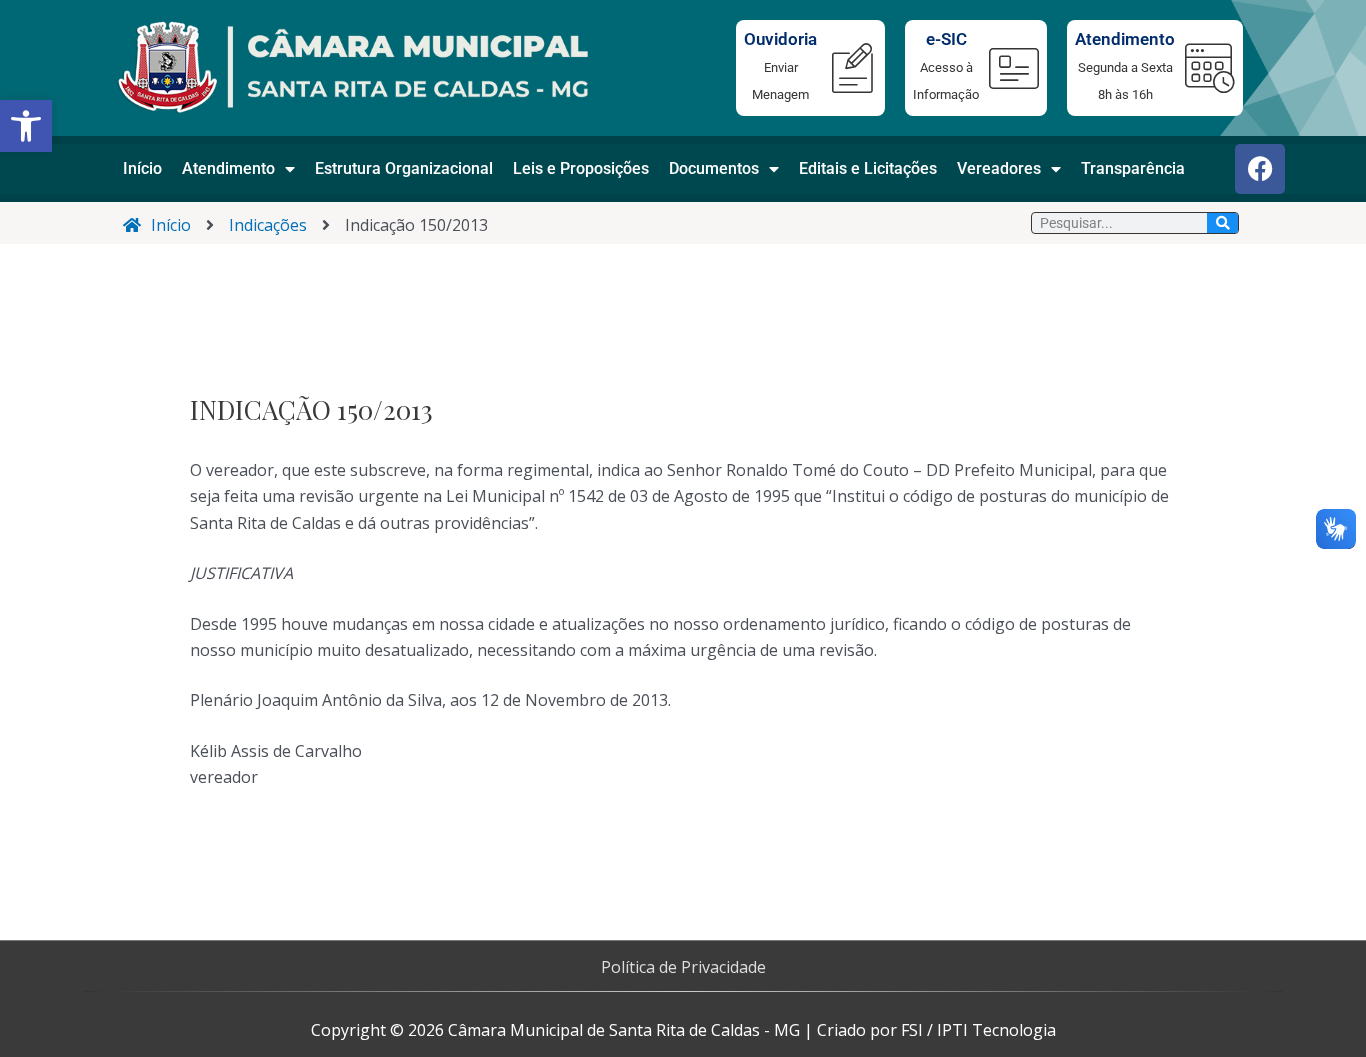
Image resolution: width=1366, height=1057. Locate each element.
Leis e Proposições (581, 168)
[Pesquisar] (1222, 223)
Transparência (1133, 168)
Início (142, 168)
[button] (26, 126)
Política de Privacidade (683, 967)
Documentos (714, 168)
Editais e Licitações (868, 168)
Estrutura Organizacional (404, 168)
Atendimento (228, 168)
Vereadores (999, 168)
